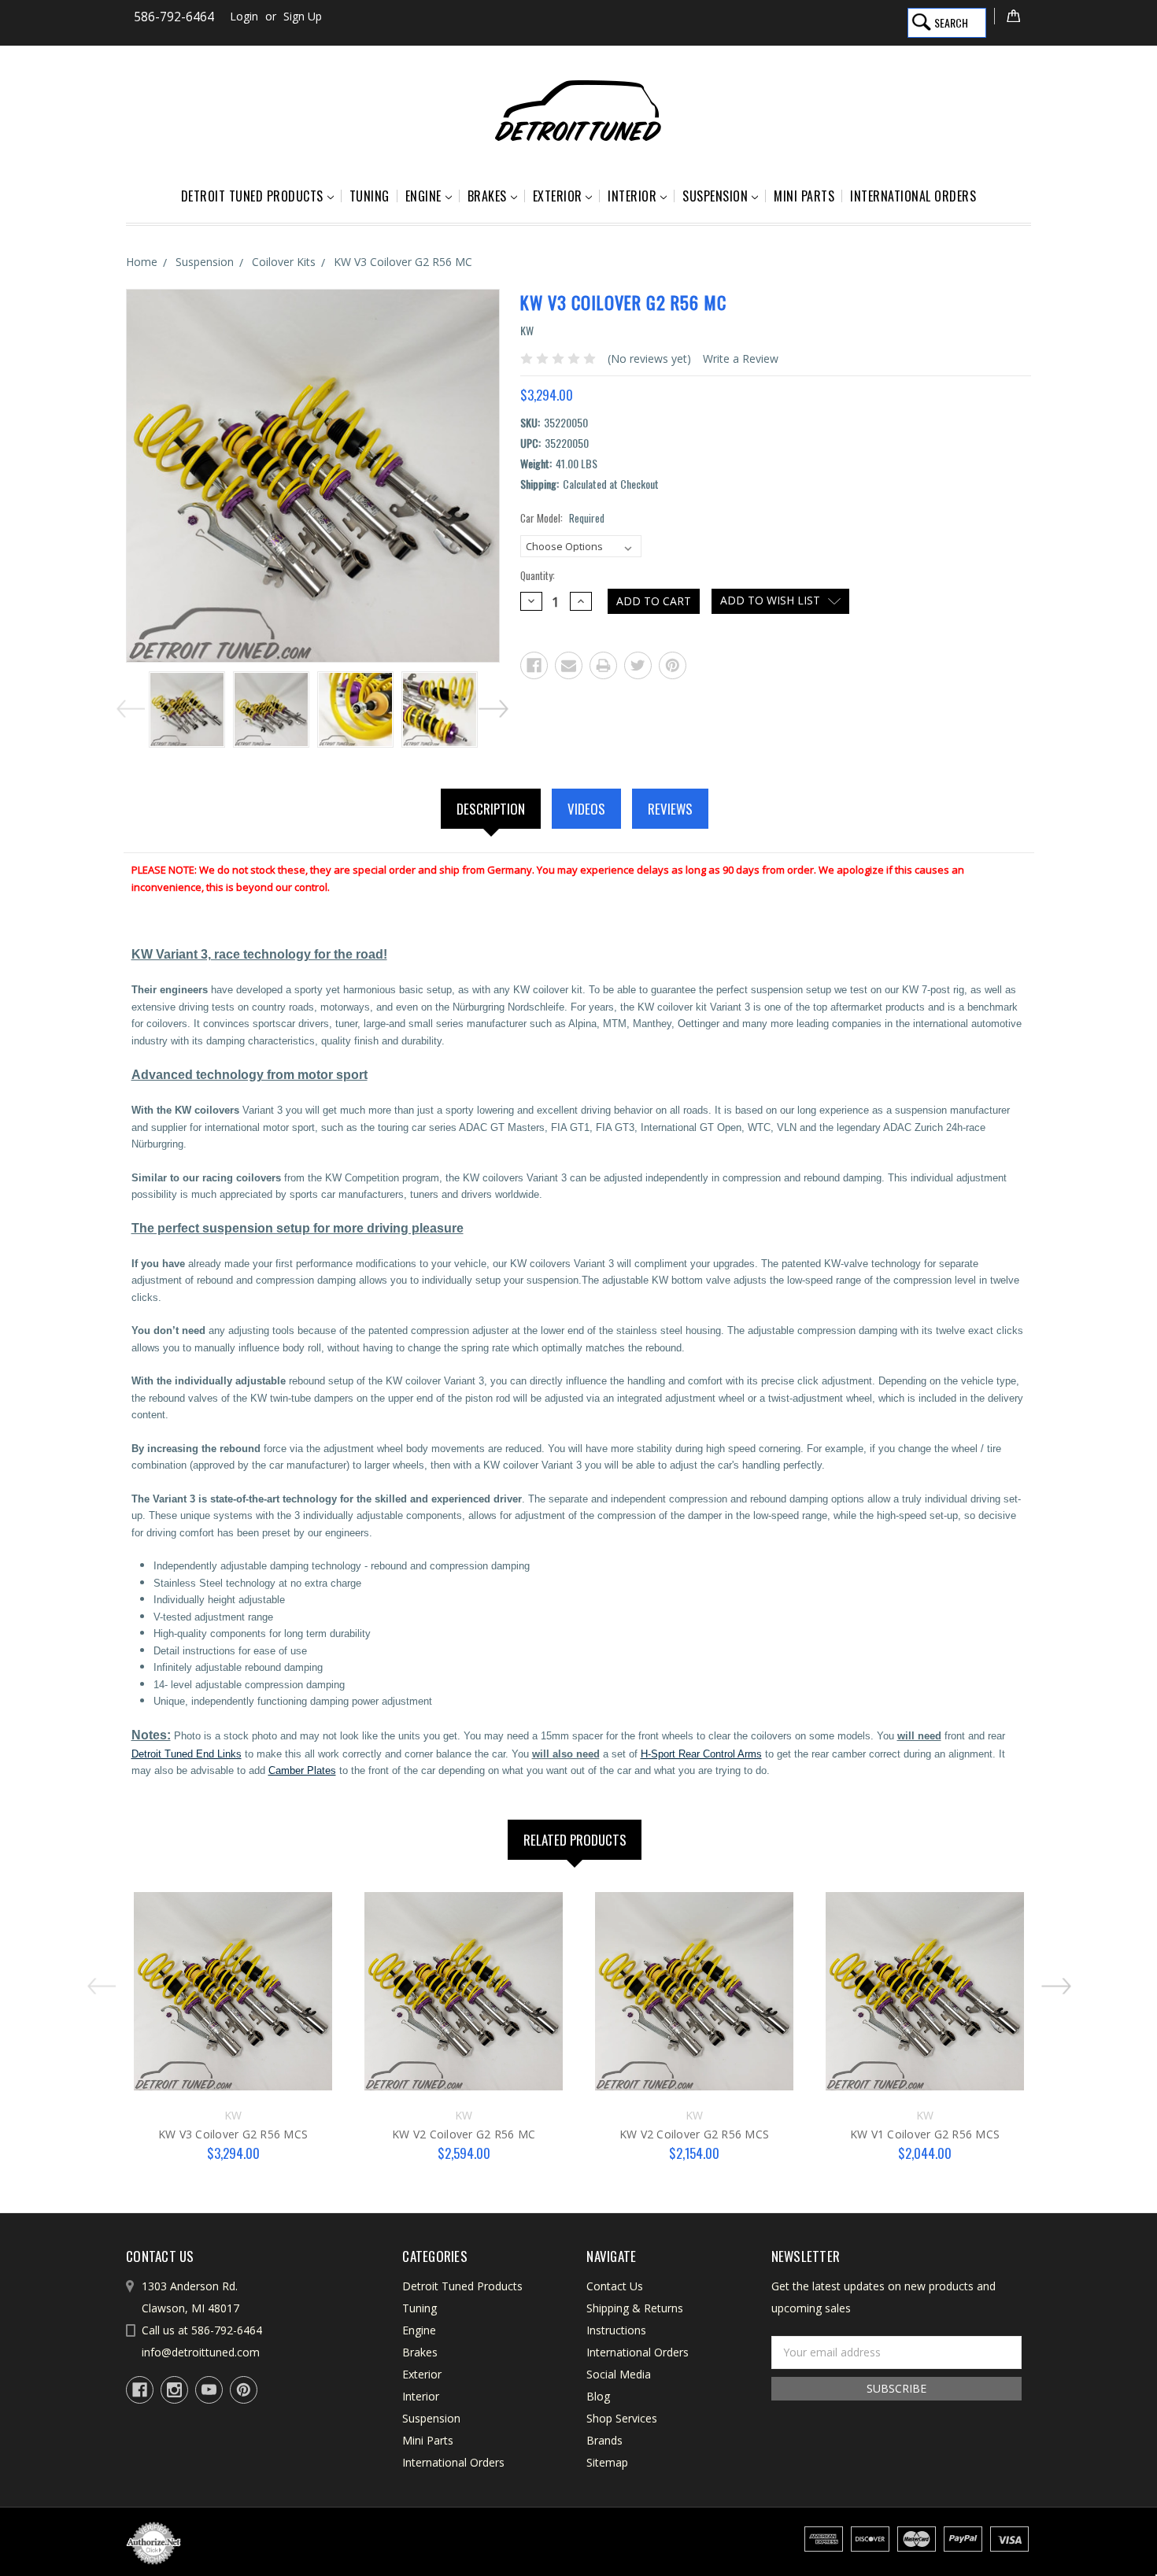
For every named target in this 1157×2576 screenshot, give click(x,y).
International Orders (913, 196)
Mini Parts (804, 196)
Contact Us (615, 2286)
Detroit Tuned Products (252, 196)
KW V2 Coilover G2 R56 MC (464, 2134)
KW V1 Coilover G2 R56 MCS (925, 2134)
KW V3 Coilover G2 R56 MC (403, 262)
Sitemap (607, 2462)
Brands (604, 2440)
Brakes (487, 196)
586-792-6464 (174, 17)
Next (495, 706)
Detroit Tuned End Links (187, 1754)
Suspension (715, 196)
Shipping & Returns (635, 2308)
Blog (598, 2396)
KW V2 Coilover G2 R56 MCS (694, 2134)
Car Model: (562, 518)
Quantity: (538, 576)
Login (244, 16)
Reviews (670, 809)
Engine (423, 196)
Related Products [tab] (575, 1840)
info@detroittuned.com (201, 2352)
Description (491, 809)
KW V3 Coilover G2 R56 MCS (233, 2134)
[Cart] (1013, 16)
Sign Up (303, 16)
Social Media (619, 2374)
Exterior (558, 196)
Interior (632, 196)
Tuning (370, 196)
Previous (129, 706)
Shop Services (622, 2418)
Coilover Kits (284, 262)
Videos (586, 809)
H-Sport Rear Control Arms (701, 1754)
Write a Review (741, 358)
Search (951, 22)
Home (142, 262)
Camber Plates (302, 1770)
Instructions (616, 2330)
